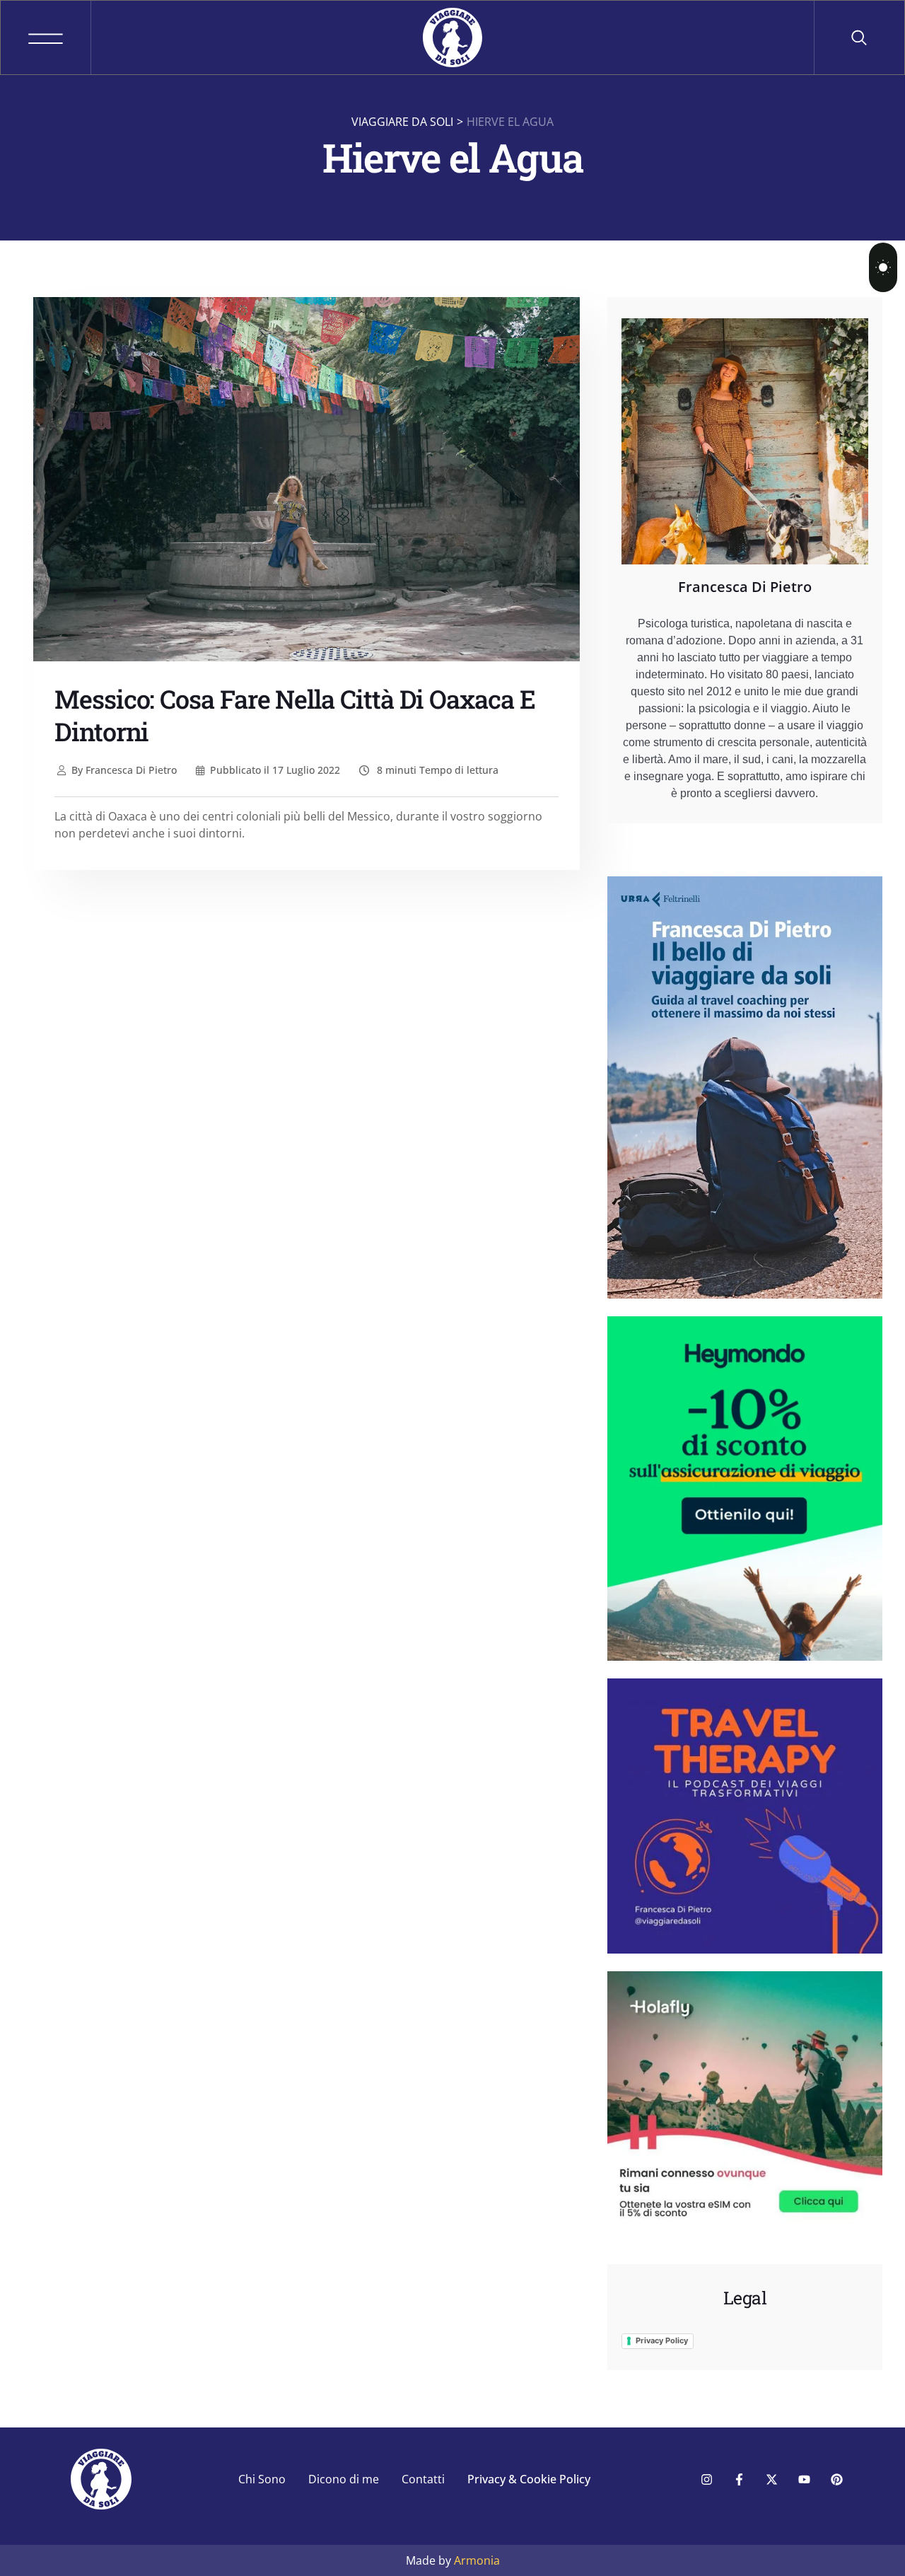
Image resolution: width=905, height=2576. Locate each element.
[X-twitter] (771, 2479)
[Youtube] (804, 2479)
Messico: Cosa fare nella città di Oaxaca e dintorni (295, 715)
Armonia (477, 2560)
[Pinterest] (836, 2479)
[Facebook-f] (739, 2479)
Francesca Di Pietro (124, 770)
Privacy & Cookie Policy (529, 2479)
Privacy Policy (662, 2340)
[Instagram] (706, 2479)
